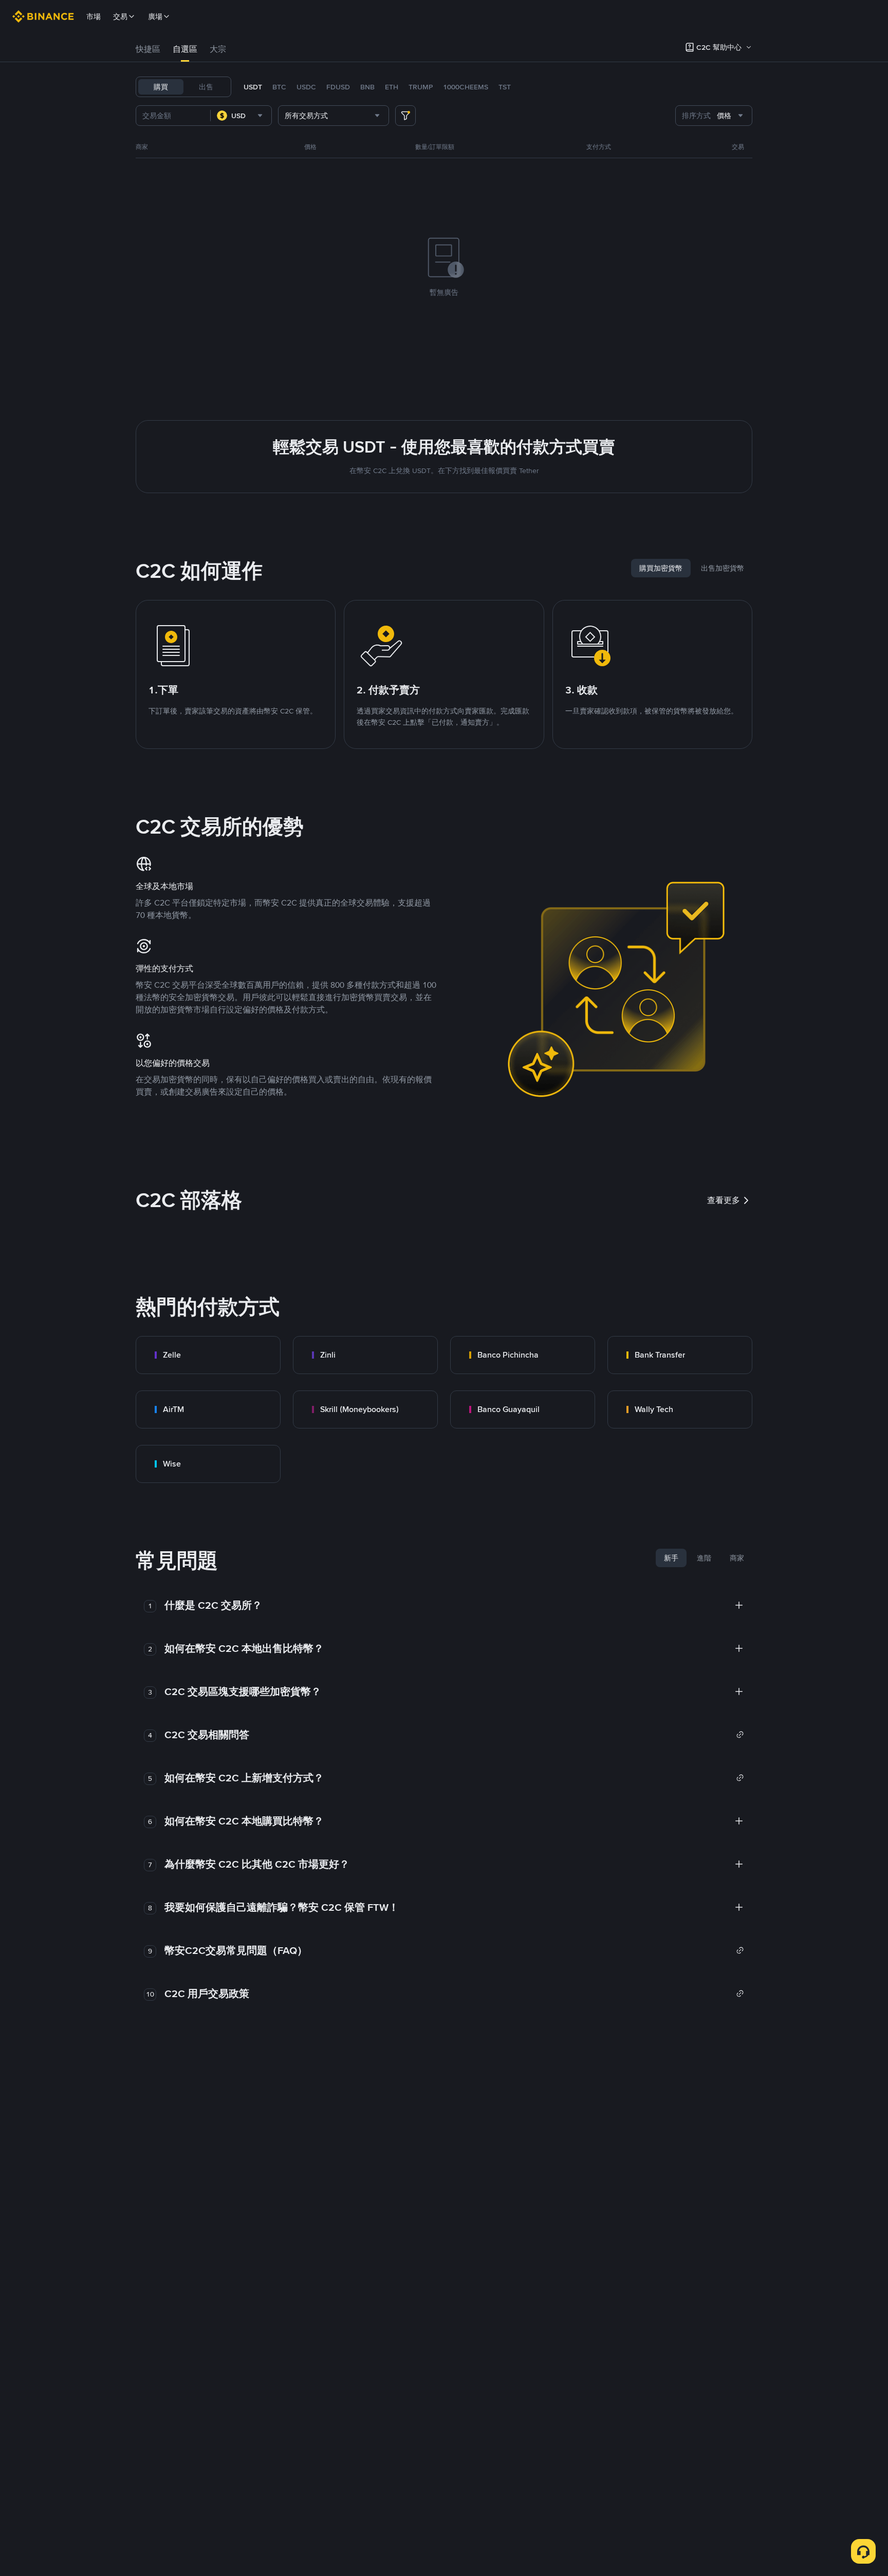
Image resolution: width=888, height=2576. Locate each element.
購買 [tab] (161, 87)
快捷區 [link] (148, 49)
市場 (94, 16)
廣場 (155, 16)
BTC (279, 87)
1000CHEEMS (466, 87)
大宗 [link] (218, 49)
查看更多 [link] (724, 1200)
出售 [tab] (206, 87)
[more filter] (405, 116)
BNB (367, 87)
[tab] (148, 49)
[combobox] (241, 116)
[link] (208, 1355)
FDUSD (338, 87)
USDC (306, 87)
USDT (253, 87)
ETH (392, 87)
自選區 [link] (185, 49)
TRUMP (421, 87)
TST (505, 87)
